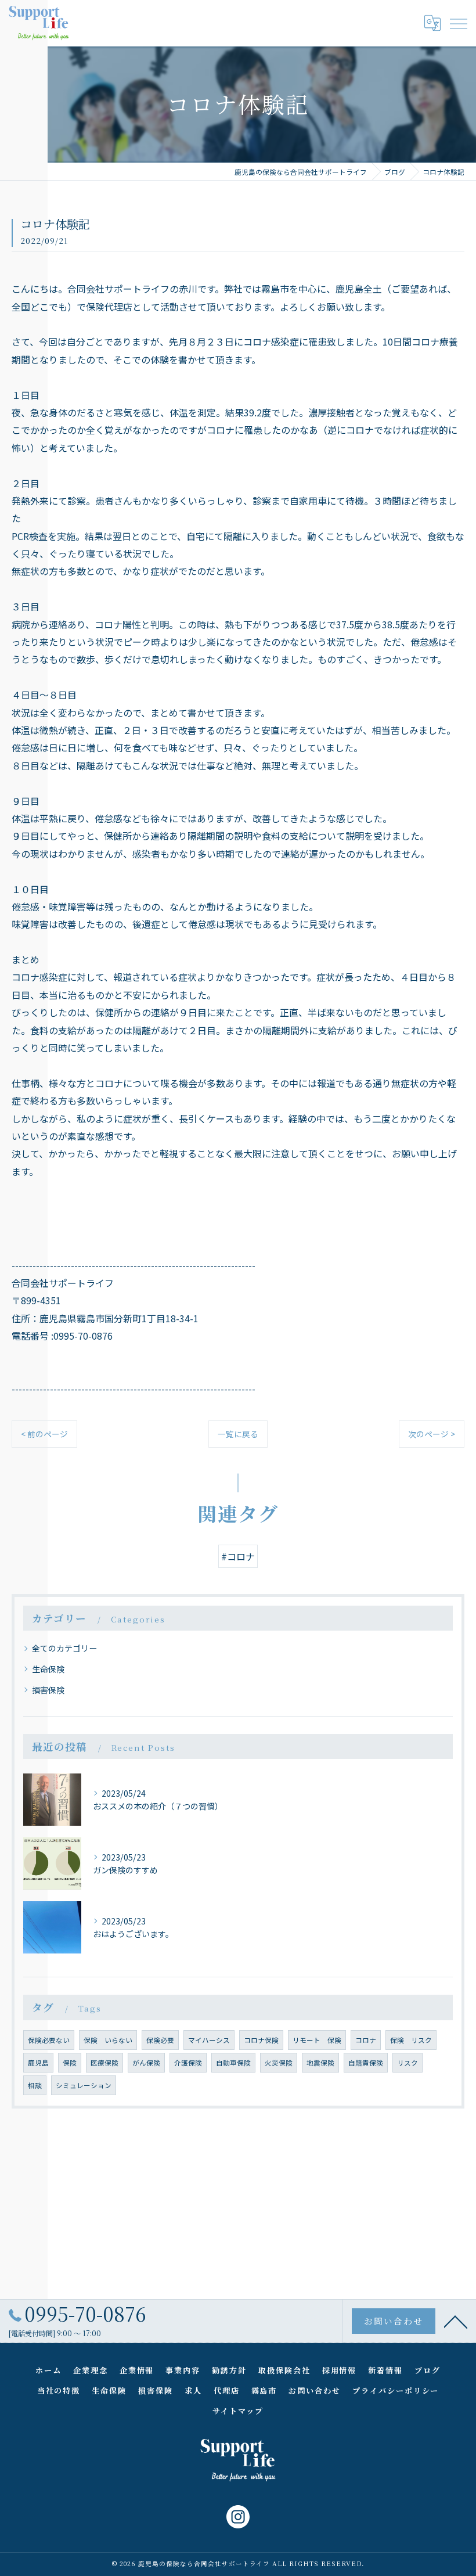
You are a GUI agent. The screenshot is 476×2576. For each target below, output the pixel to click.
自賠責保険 (366, 2063)
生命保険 (48, 1669)
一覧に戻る (238, 1434)
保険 (70, 2063)
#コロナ (238, 1556)
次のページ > (432, 1434)
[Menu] (458, 23)
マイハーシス (209, 2040)
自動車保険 (233, 2063)
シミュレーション (84, 2085)
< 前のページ (44, 1434)
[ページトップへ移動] (456, 2321)
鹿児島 (38, 2063)
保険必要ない (49, 2040)
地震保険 (320, 2063)
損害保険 (48, 1690)
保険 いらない (108, 2040)
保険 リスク (411, 2040)
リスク (408, 2063)
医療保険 (104, 2063)
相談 (35, 2085)
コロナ (366, 2040)
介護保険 (188, 2063)
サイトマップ (238, 2411)
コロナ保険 (261, 2040)
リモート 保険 (317, 2040)
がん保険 (146, 2063)
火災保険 (279, 2063)
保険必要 (160, 2040)
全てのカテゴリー (64, 1648)
